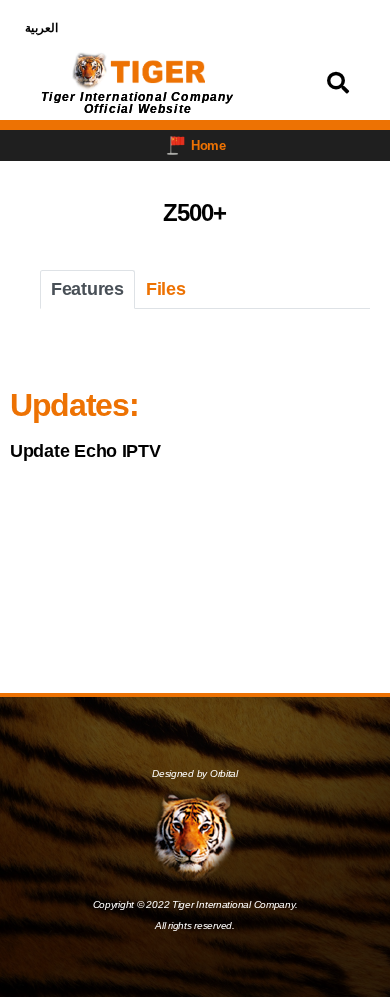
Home (208, 145)
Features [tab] (87, 289)
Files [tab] (166, 289)
